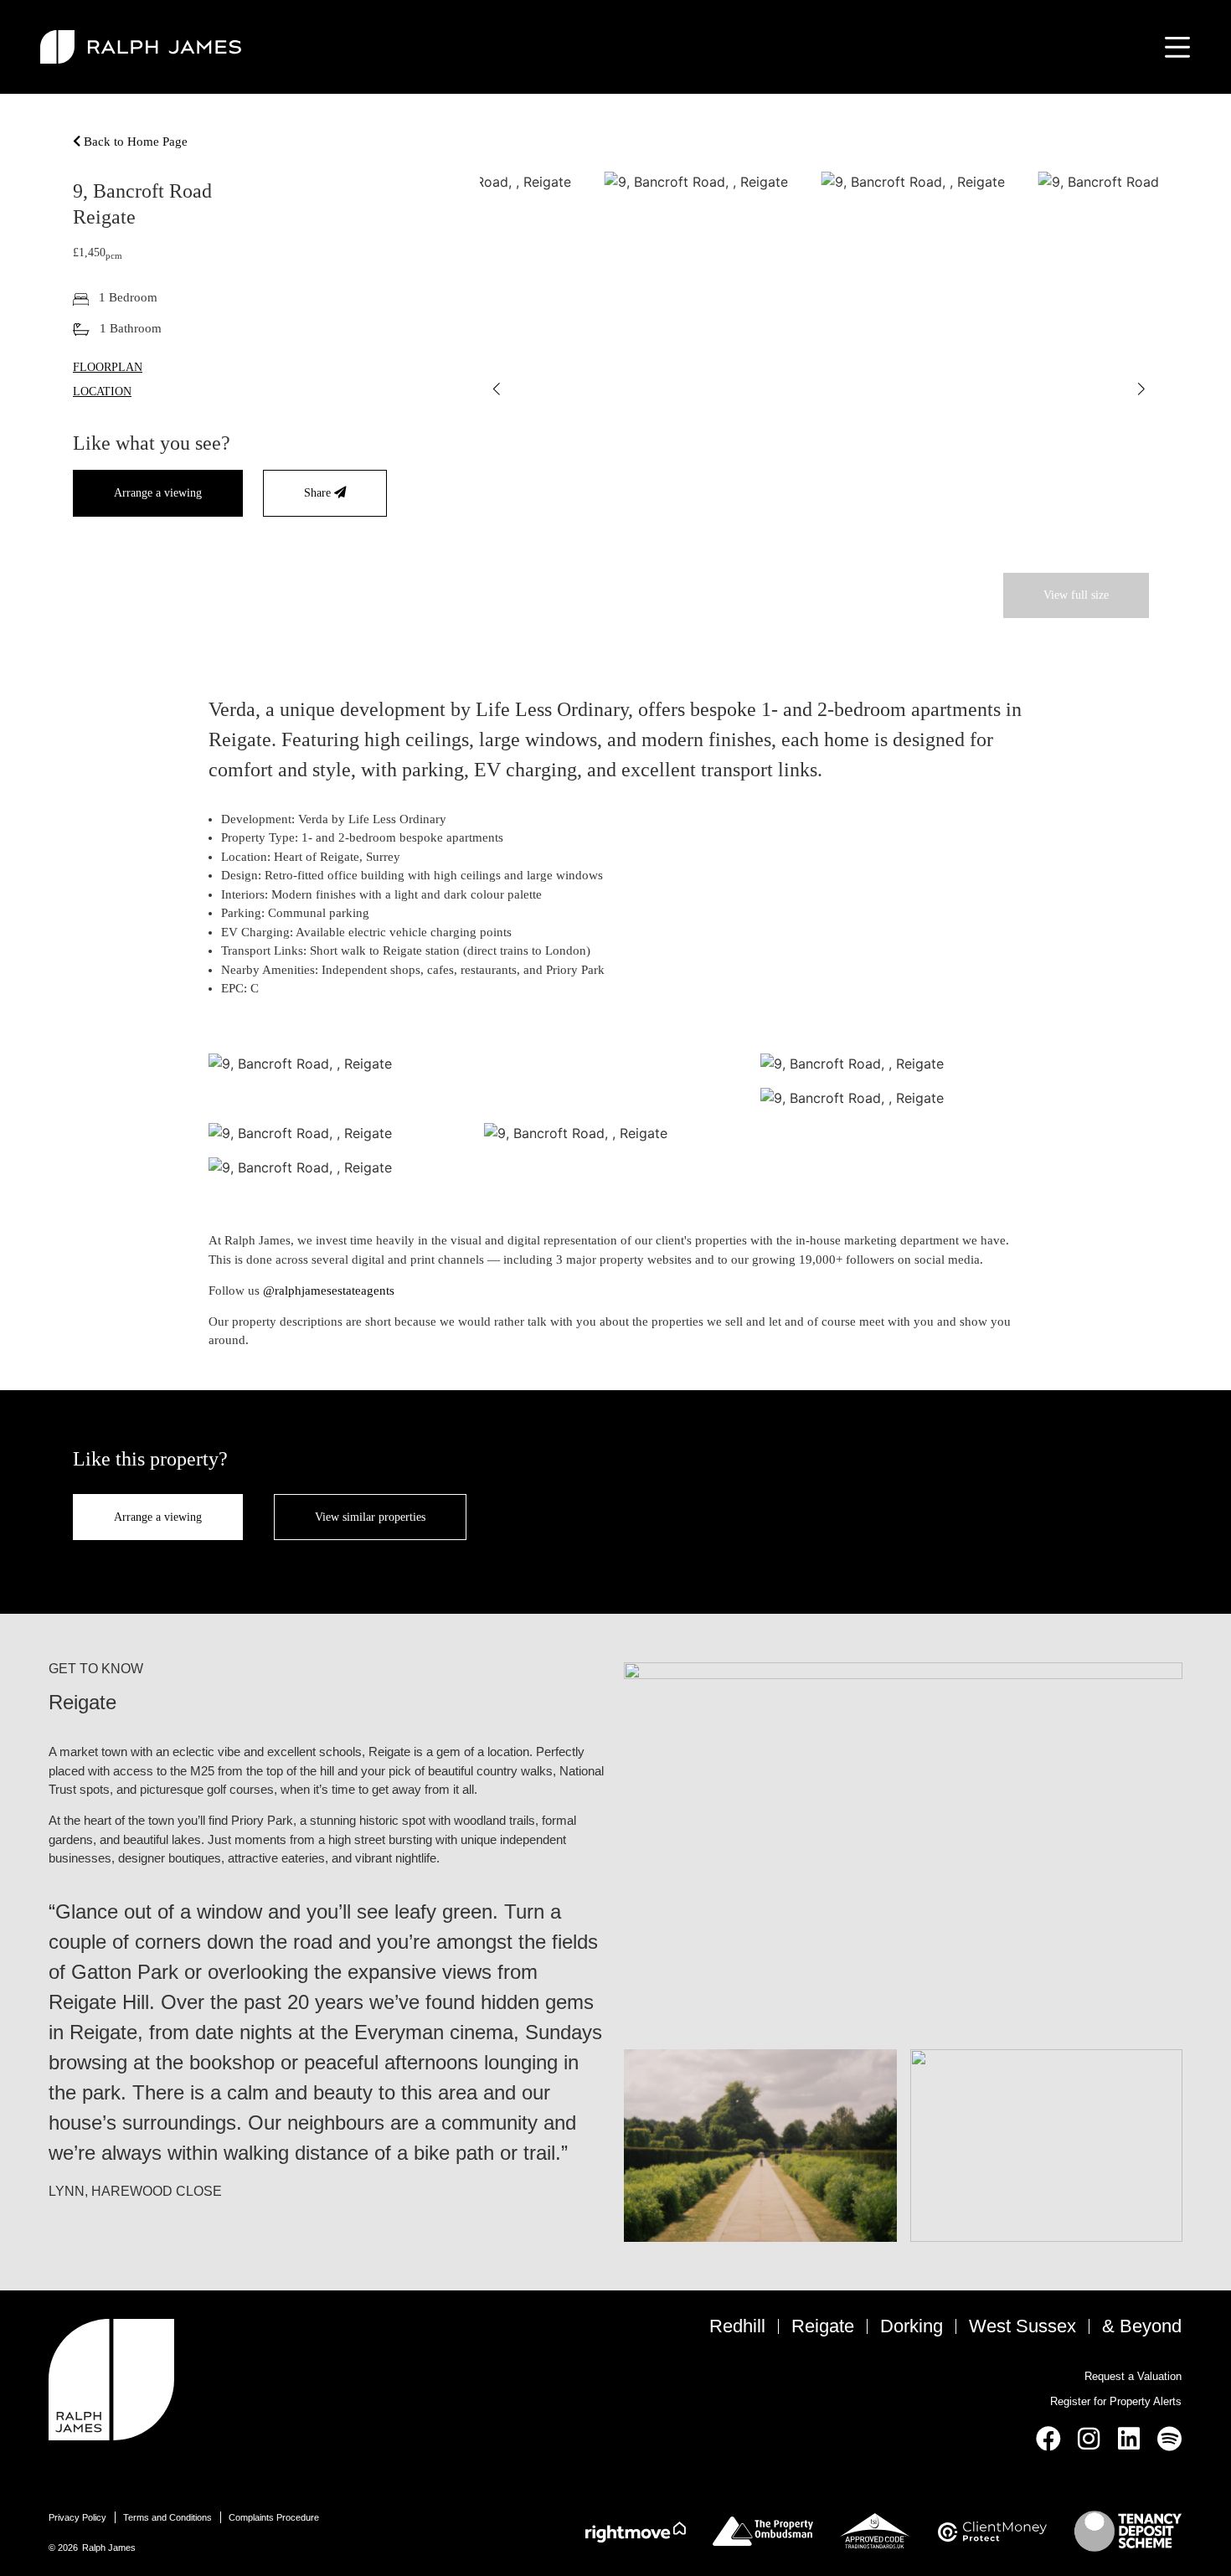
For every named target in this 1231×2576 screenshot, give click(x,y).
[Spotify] (1169, 2439)
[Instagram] (1089, 2439)
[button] (497, 389)
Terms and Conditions (167, 2517)
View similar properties (370, 1517)
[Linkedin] (1129, 2439)
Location (102, 391)
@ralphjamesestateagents (329, 1291)
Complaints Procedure (274, 2517)
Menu (1174, 47)
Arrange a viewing (158, 492)
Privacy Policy (77, 2517)
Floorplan (108, 367)
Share (319, 492)
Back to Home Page (134, 142)
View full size (1076, 595)
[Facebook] (1048, 2439)
